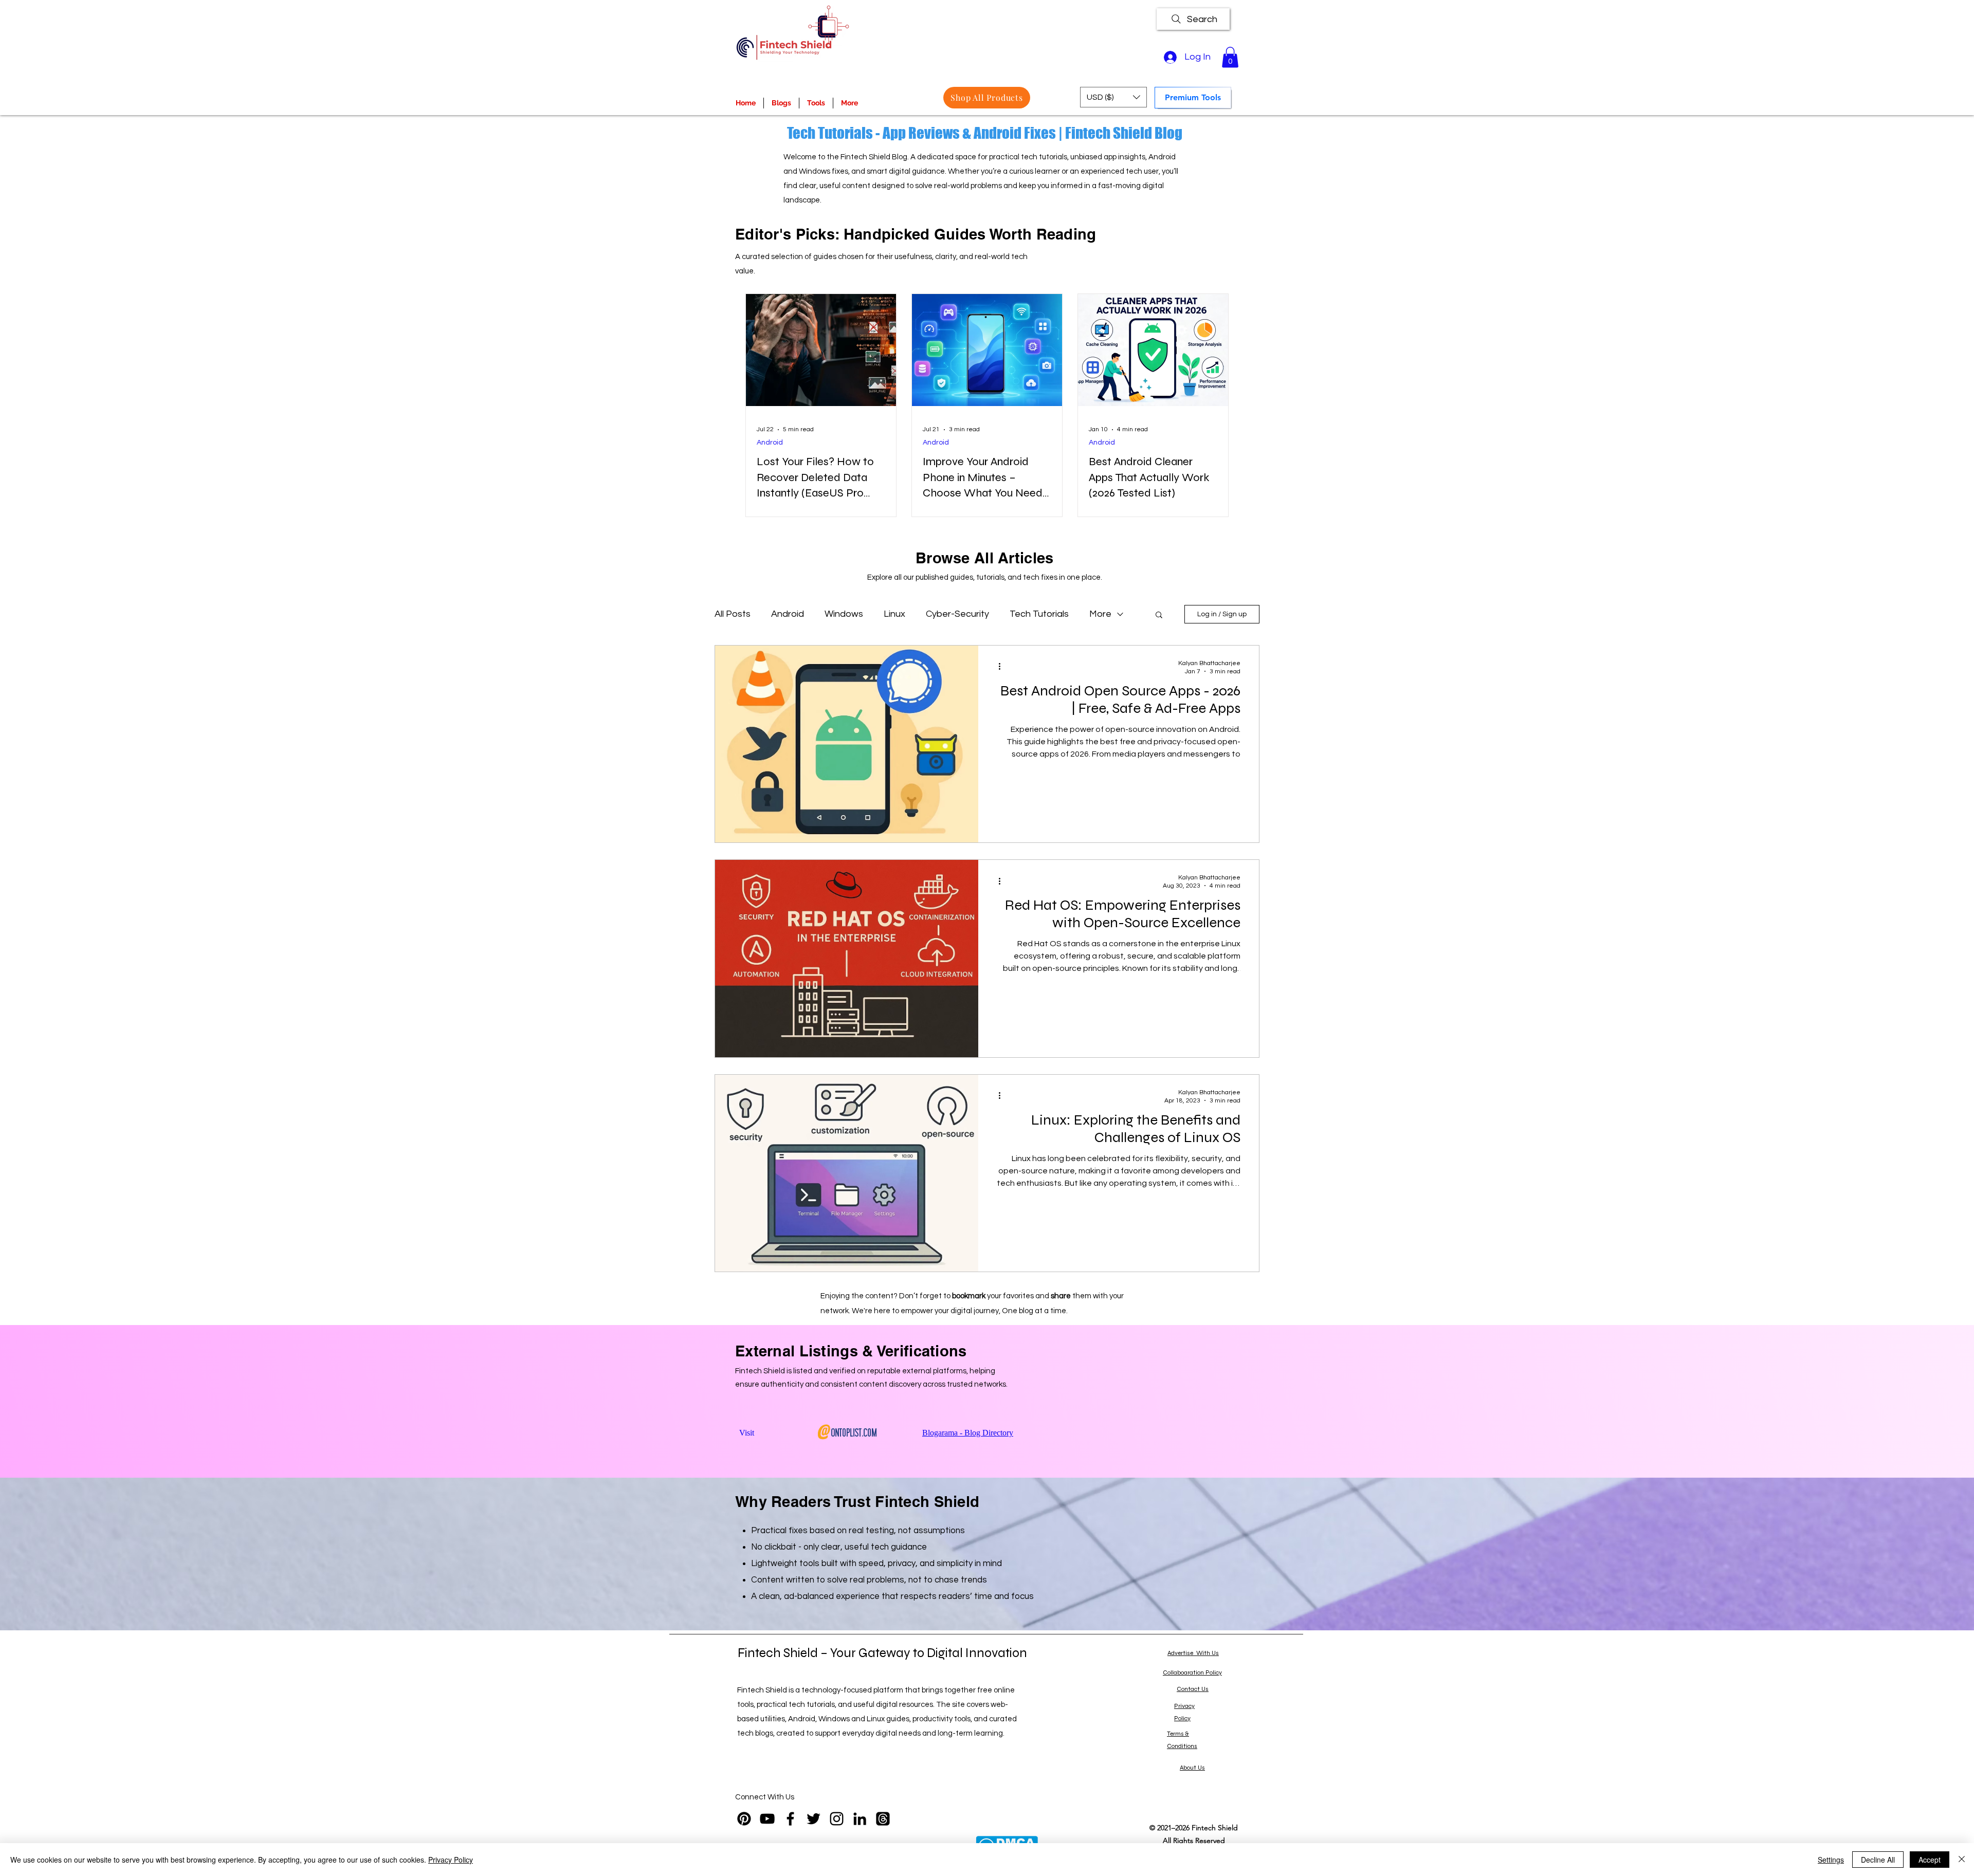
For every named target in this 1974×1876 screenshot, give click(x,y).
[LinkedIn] (860, 1819)
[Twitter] (814, 1819)
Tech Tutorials (1039, 614)
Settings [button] (1831, 1860)
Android (770, 443)
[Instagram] (837, 1819)
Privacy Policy (451, 1860)
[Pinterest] (744, 1819)
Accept (1930, 1860)
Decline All (1878, 1860)
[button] (1230, 57)
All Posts (733, 614)
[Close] (1962, 1860)
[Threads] (883, 1819)
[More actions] (1003, 667)
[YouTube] (767, 1819)
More (1100, 614)
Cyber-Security (957, 614)
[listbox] (1113, 97)
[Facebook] (790, 1819)
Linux (894, 614)
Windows (844, 614)
